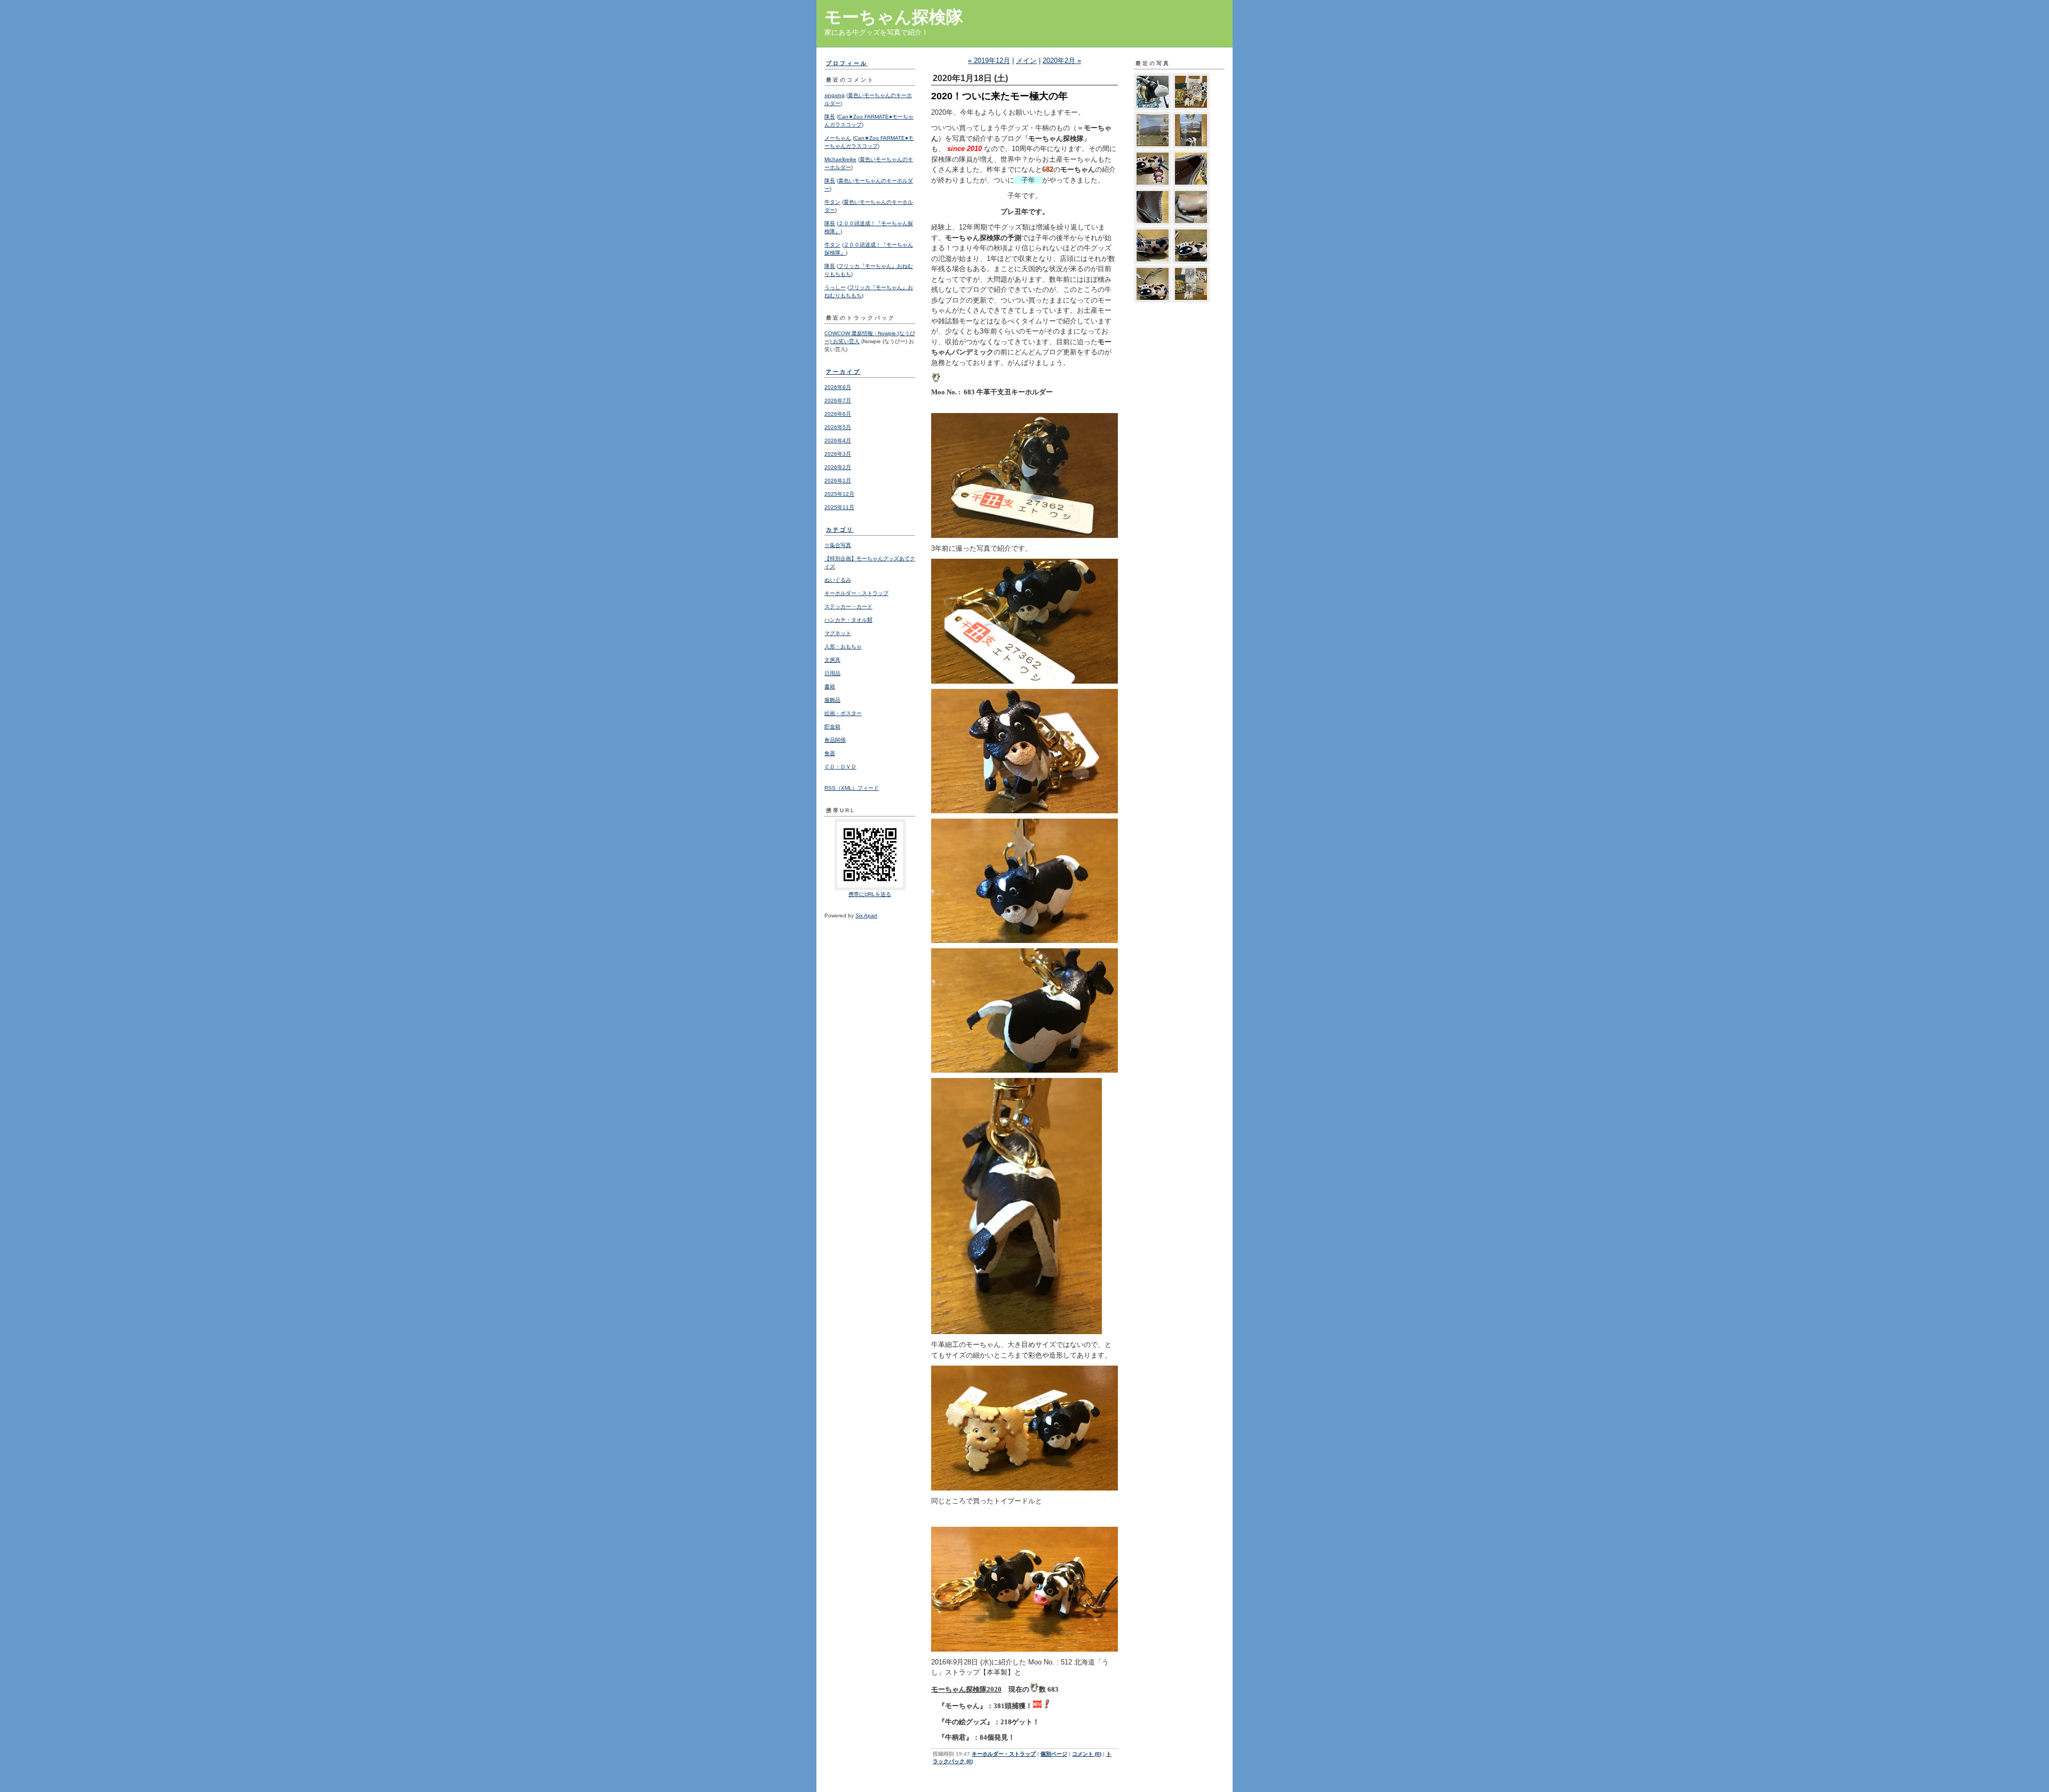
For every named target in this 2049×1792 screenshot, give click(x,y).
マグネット (838, 633)
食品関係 (835, 740)
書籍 (830, 687)
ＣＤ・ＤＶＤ (840, 767)
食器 (830, 753)
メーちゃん (838, 138)
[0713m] (1153, 92)
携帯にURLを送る (870, 894)
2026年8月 (838, 387)
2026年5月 (838, 427)
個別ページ (1054, 1754)
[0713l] (1191, 92)
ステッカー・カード (848, 606)
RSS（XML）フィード (852, 788)
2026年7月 (838, 401)
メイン (1026, 61)
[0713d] (1191, 245)
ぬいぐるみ (838, 580)
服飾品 (832, 700)
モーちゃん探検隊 (894, 17)
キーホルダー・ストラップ (856, 593)
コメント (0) (1087, 1754)
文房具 (832, 660)
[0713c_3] (1153, 284)
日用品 (832, 673)
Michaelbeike (840, 159)
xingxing (835, 95)
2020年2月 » (1062, 61)
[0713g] (1153, 207)
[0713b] (1191, 284)
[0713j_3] (1191, 130)
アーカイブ (843, 372)
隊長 (830, 117)
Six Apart (866, 915)
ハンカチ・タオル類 (848, 620)
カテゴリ (840, 530)
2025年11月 (839, 507)
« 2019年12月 (989, 61)
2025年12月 (839, 494)
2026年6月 (838, 414)
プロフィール (847, 63)
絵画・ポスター (843, 713)
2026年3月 (838, 454)
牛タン (832, 202)
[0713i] (1153, 169)
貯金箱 (832, 727)
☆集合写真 (838, 545)
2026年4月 (838, 441)
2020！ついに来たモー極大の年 (999, 96)
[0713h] (1191, 169)
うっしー (835, 287)
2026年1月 (838, 481)
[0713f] (1191, 207)
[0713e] (1153, 245)
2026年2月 (838, 467)
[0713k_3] (1153, 130)
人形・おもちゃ (843, 647)
